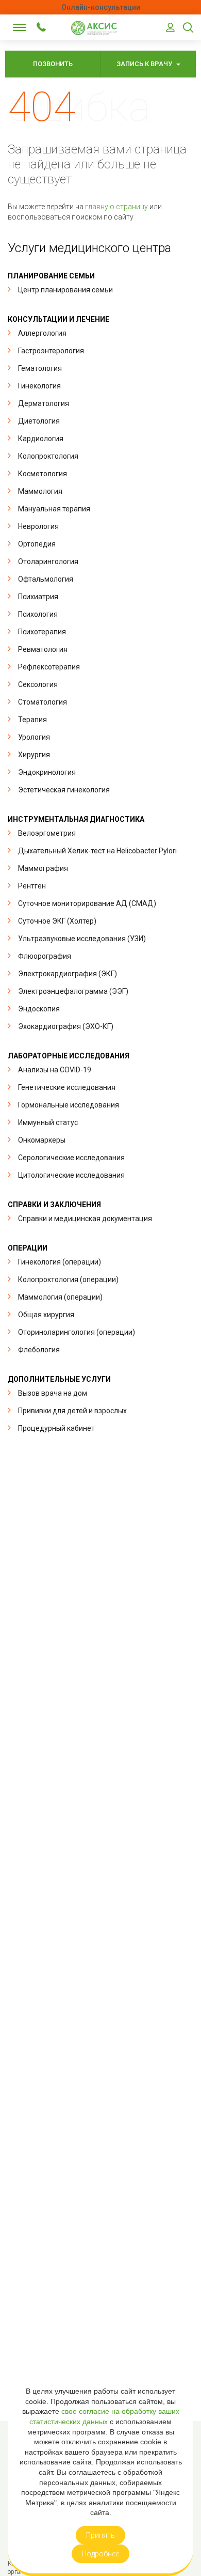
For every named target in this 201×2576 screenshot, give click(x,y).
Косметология (43, 474)
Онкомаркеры (42, 1140)
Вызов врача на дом (53, 1393)
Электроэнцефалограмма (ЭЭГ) (73, 991)
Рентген (32, 886)
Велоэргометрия (47, 833)
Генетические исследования (67, 1087)
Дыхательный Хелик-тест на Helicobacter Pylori (97, 851)
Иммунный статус (48, 1122)
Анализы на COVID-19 (55, 1070)
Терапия (32, 720)
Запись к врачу (145, 64)
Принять (100, 2535)
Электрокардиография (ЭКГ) (68, 974)
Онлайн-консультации (101, 7)
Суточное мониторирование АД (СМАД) (87, 903)
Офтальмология (46, 579)
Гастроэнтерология (51, 351)
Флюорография (45, 956)
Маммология (40, 491)
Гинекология (39, 386)
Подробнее (100, 2554)
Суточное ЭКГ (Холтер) (57, 921)
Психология (38, 614)
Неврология (38, 526)
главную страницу (116, 207)
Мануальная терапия (54, 509)
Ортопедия (37, 544)
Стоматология (43, 702)
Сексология (38, 684)
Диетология (39, 421)
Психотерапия (42, 632)
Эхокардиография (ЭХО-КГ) (66, 1026)
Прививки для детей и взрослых (72, 1411)
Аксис (97, 28)
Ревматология (43, 649)
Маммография (43, 868)
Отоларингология (48, 561)
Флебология (39, 1350)
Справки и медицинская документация (85, 1219)
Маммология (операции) (60, 1297)
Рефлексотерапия (49, 667)
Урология (34, 737)
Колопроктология (48, 456)
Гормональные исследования (69, 1105)
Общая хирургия (46, 1315)
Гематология (40, 368)
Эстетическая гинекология (64, 790)
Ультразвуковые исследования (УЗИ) (82, 939)
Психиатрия (38, 597)
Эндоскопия (39, 1009)
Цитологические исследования (71, 1175)
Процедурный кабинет (56, 1428)
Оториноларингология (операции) (77, 1332)
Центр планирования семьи (65, 290)
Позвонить (53, 64)
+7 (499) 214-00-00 (41, 27)
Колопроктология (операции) (68, 1279)
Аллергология (42, 333)
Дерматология (44, 403)
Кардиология (41, 439)
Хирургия (34, 755)
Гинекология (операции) (60, 1262)
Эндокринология (47, 772)
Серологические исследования (71, 1158)
